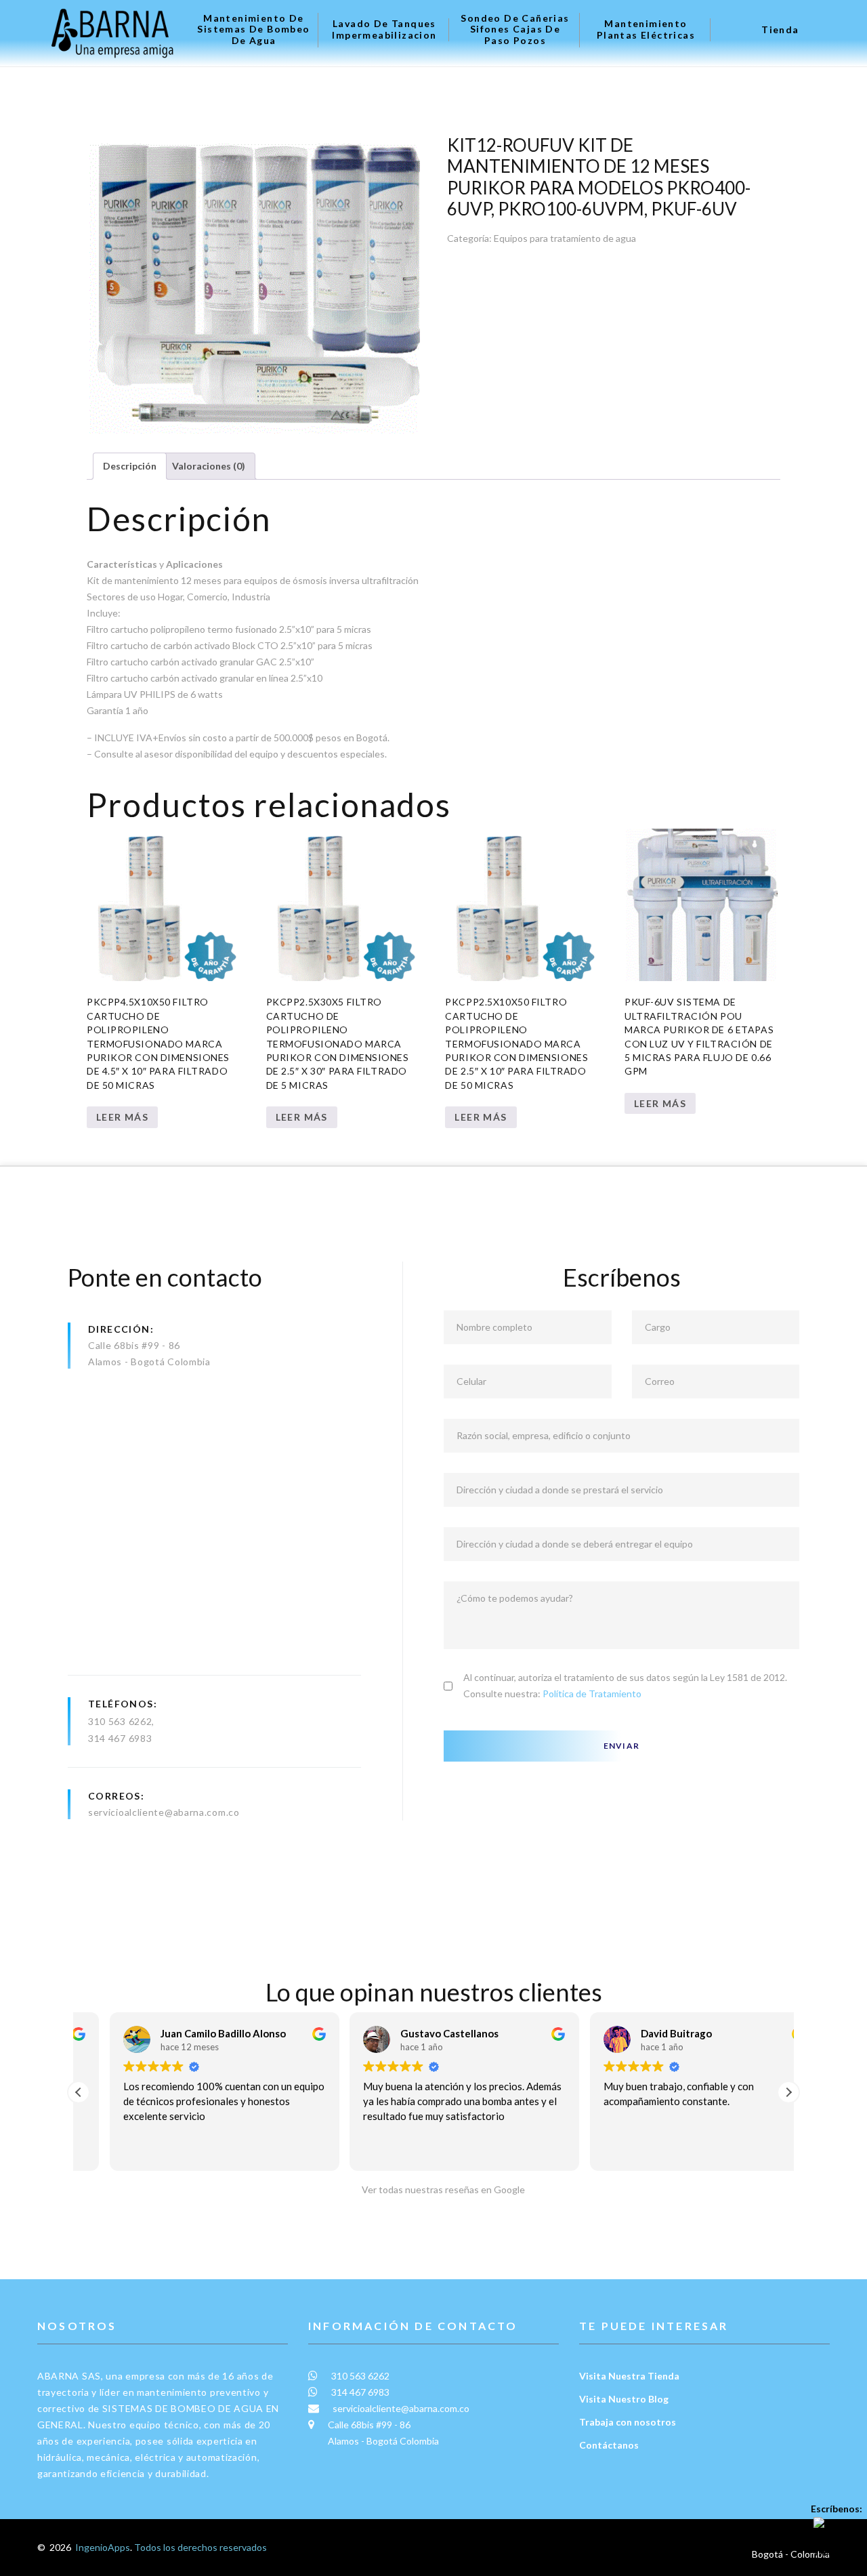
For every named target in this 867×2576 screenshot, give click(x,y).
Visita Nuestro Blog (624, 2399)
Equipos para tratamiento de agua (565, 238)
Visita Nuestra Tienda (629, 2376)
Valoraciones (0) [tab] (209, 466)
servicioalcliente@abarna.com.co (164, 1812)
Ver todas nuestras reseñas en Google (440, 2189)
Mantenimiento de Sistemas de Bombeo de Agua (253, 30)
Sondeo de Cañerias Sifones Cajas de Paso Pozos (515, 30)
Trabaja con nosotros (628, 2422)
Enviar (621, 1746)
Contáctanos (609, 2445)
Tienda (780, 30)
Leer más (122, 1117)
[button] (788, 2092)
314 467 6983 (120, 1738)
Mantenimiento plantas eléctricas (646, 29)
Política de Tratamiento (592, 1694)
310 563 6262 (120, 1721)
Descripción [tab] (130, 466)
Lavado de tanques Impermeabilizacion (384, 29)
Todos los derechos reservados (200, 2547)
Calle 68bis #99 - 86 (134, 1345)
